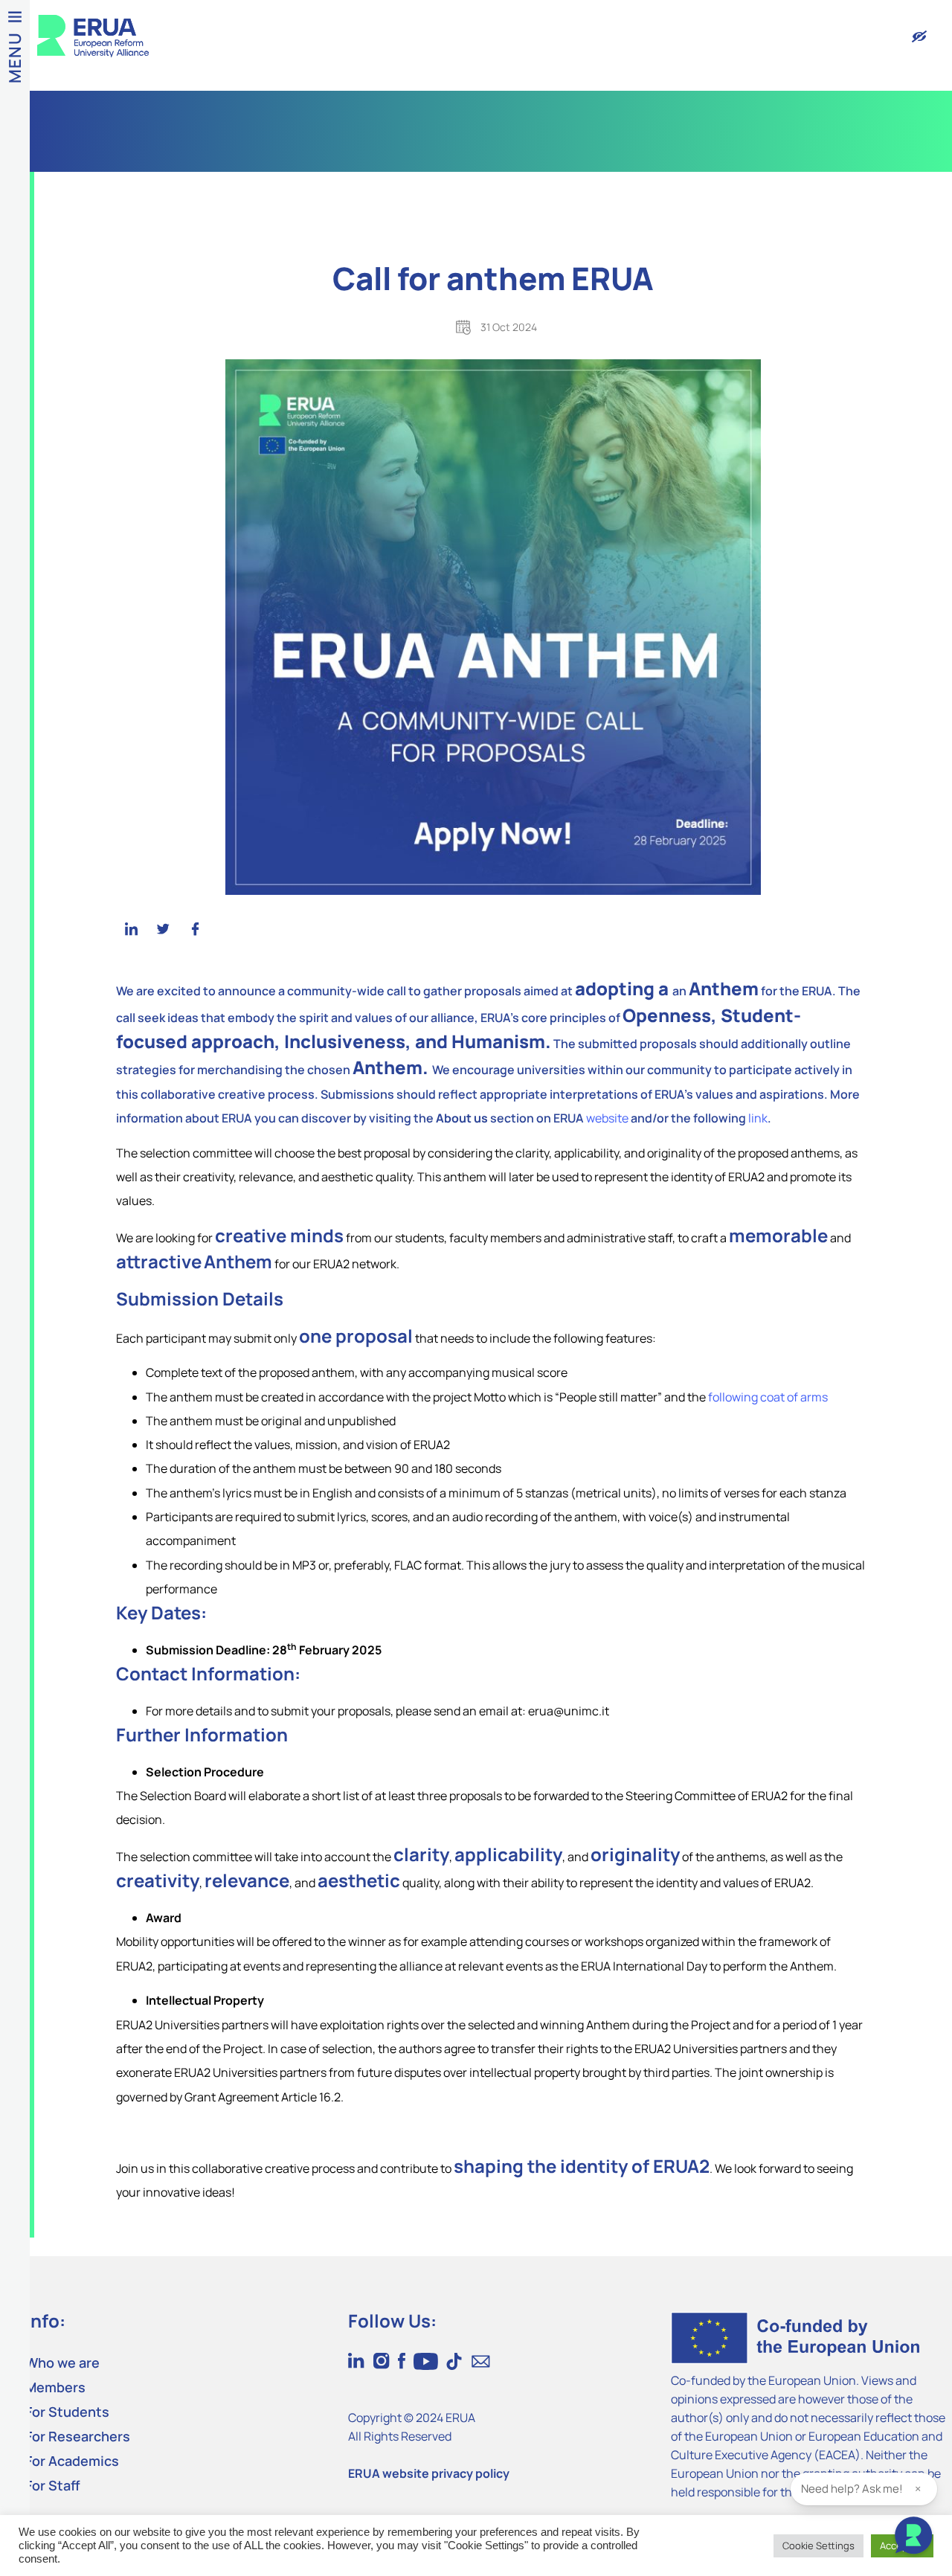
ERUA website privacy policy (429, 2473)
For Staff (53, 2485)
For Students (67, 2412)
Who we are (62, 2363)
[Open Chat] (913, 2537)
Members (55, 2387)
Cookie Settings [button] (818, 2546)
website (607, 1118)
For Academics (72, 2461)
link (758, 1118)
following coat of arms (768, 1397)
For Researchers (78, 2436)
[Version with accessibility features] (919, 36)
